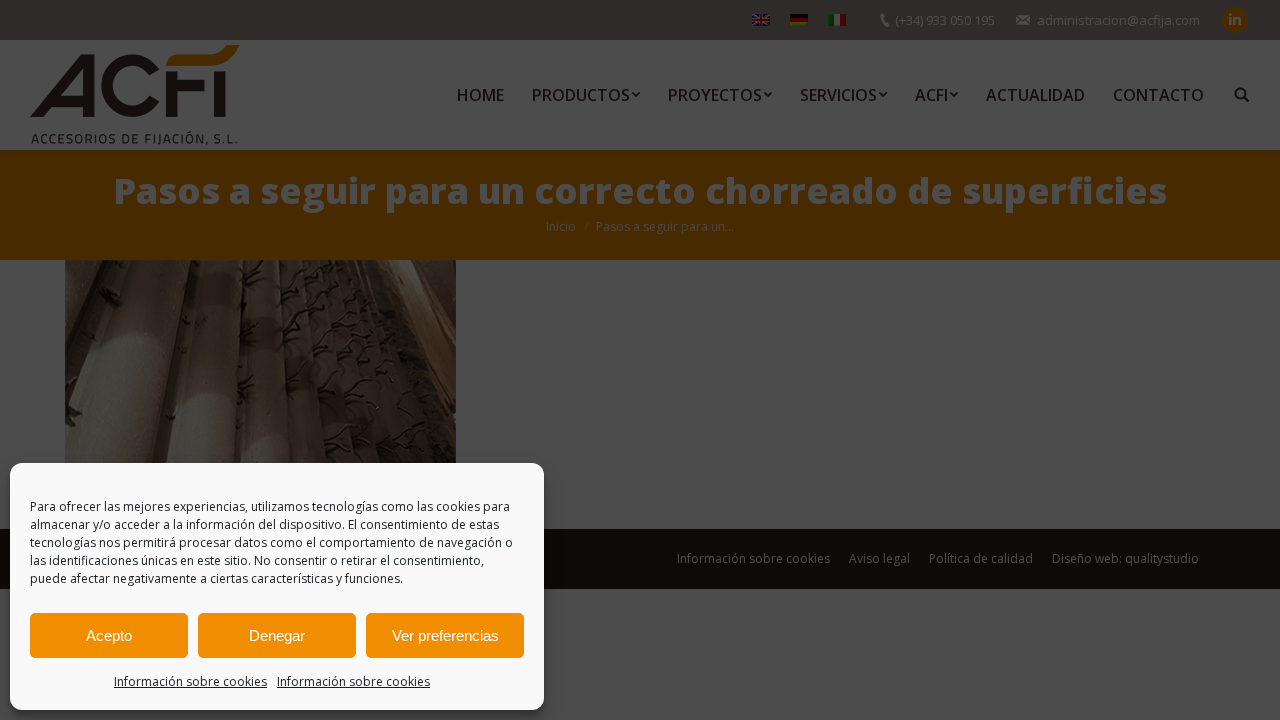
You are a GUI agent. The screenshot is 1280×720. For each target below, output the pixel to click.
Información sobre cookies (190, 681)
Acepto (109, 635)
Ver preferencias (445, 635)
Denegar (277, 635)
